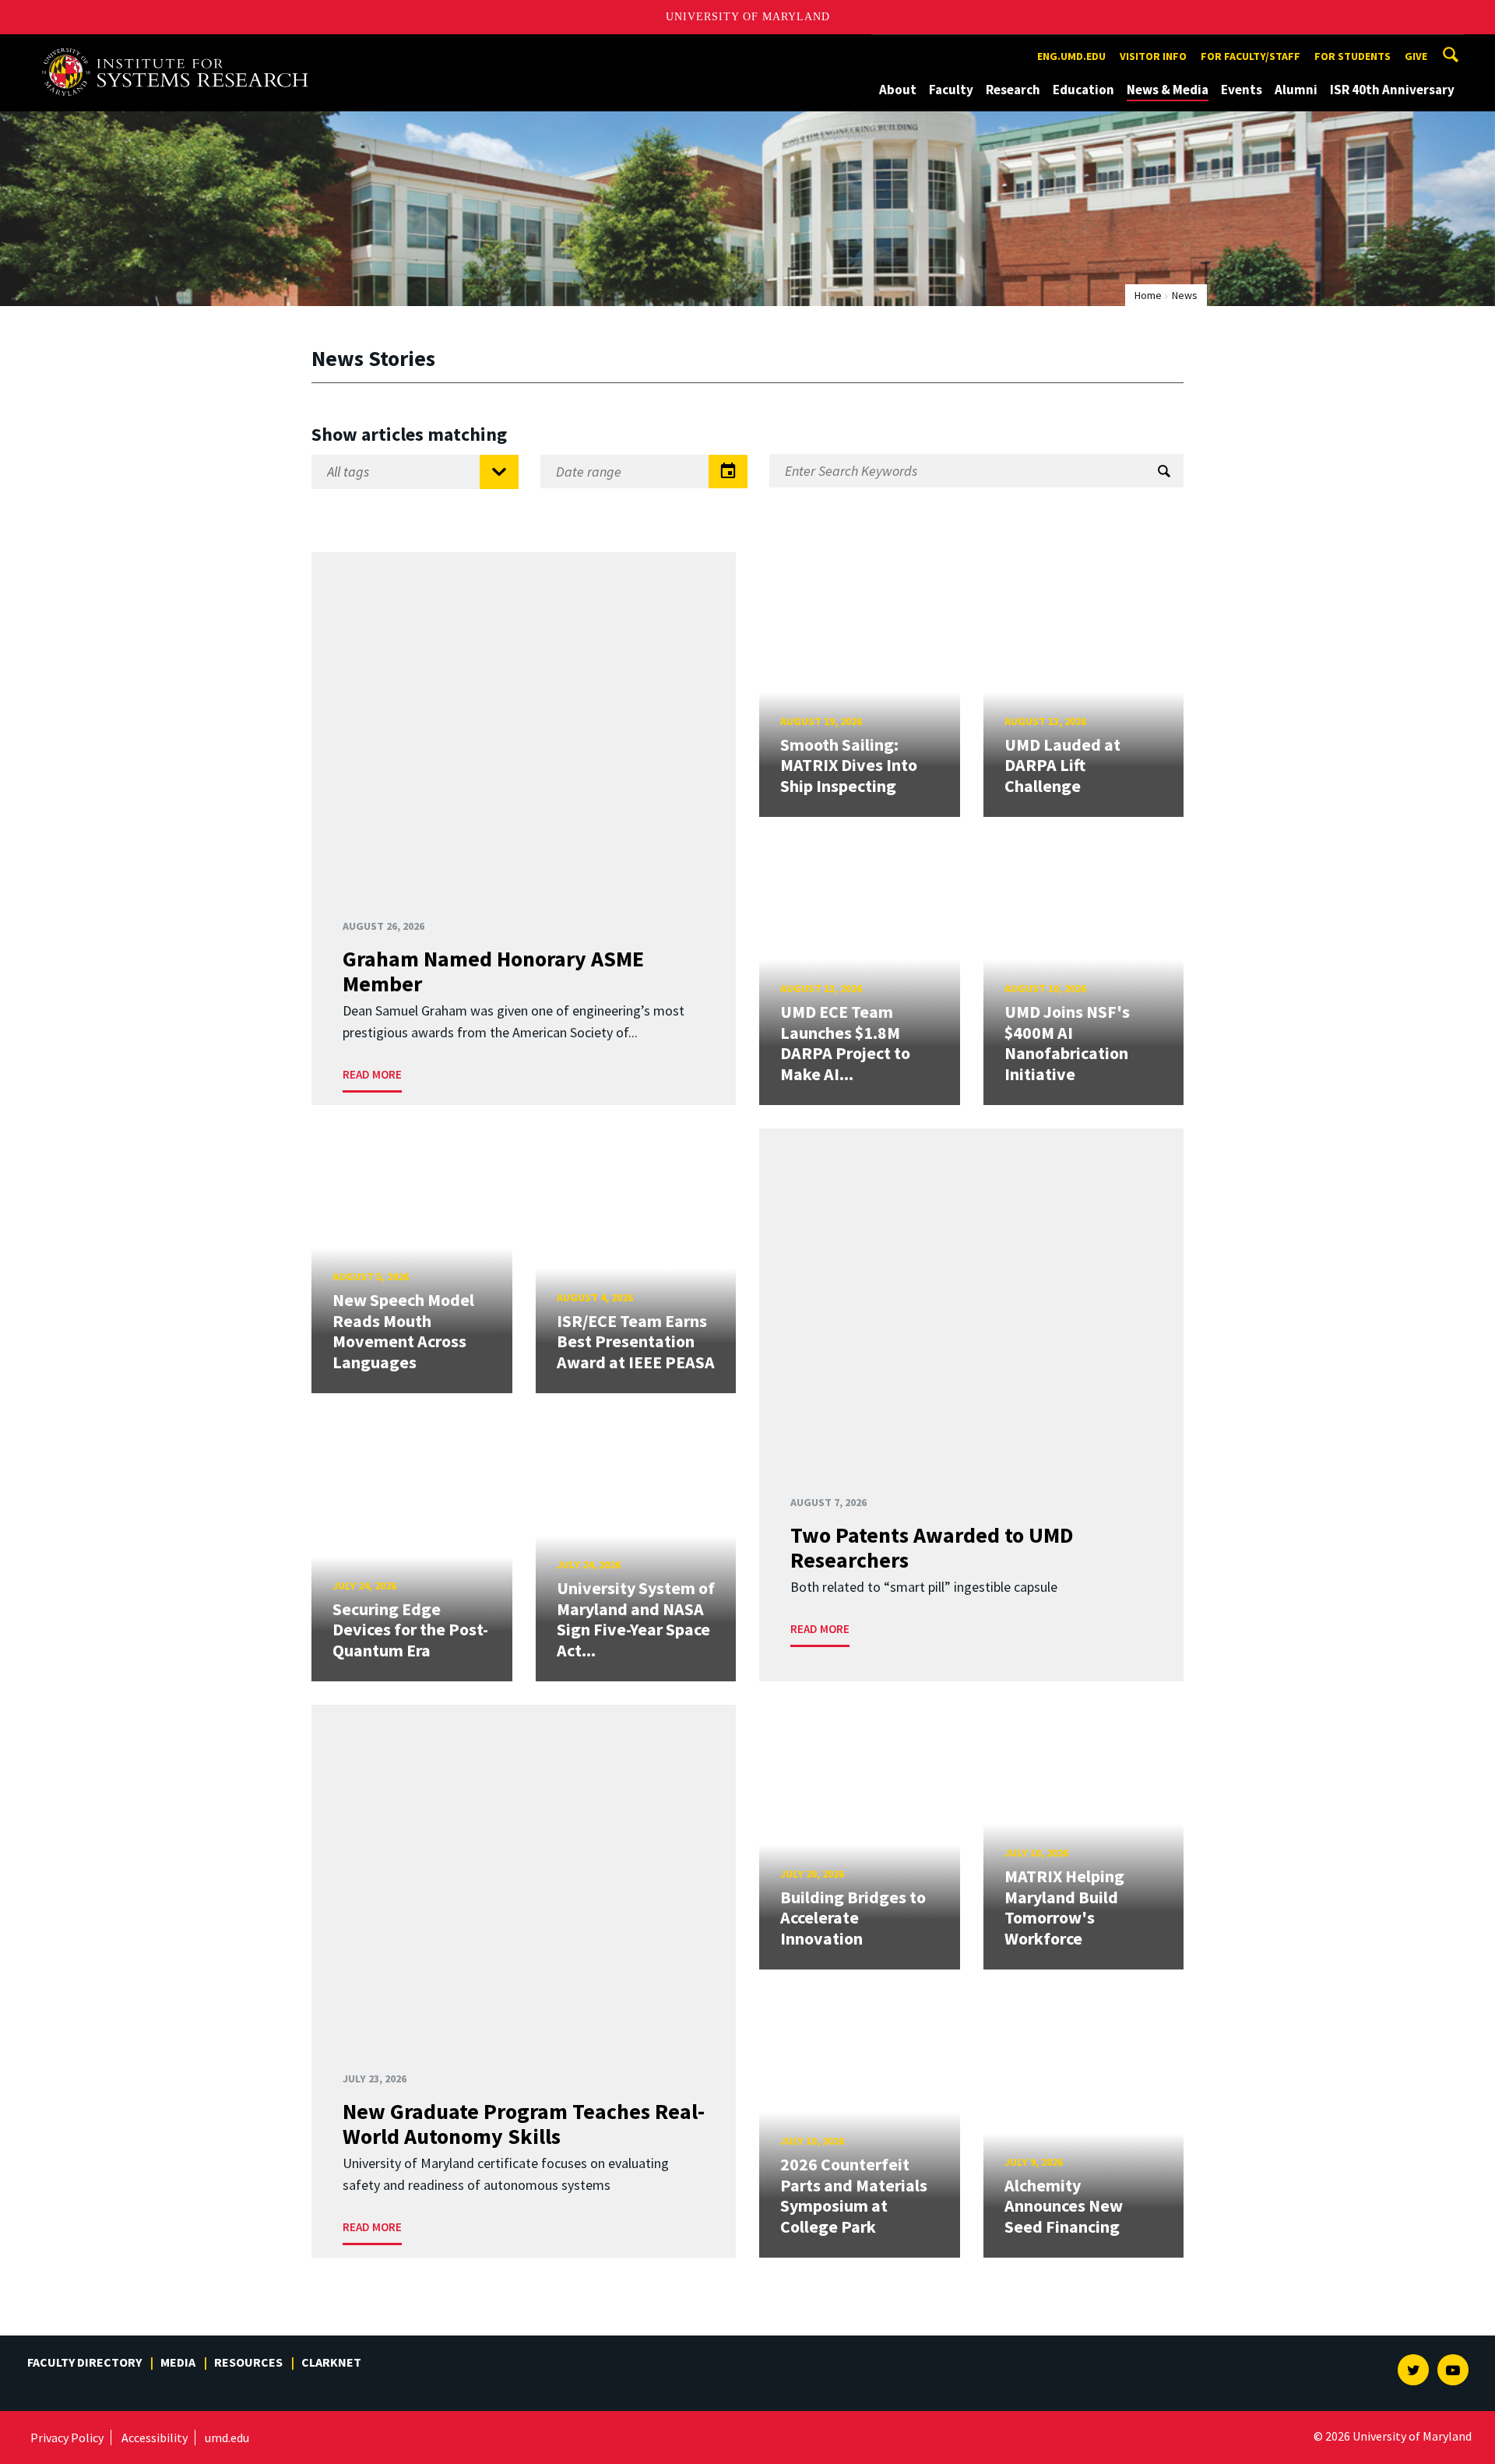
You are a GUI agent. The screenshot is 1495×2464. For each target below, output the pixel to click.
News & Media (1168, 90)
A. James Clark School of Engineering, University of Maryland (181, 49)
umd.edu (227, 2438)
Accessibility (155, 2438)
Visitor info (1153, 56)
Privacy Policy (67, 2438)
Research (1013, 90)
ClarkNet (331, 2362)
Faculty (951, 90)
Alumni (1296, 90)
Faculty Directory (84, 2362)
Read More (372, 1074)
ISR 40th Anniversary (1392, 90)
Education (1083, 90)
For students (1353, 56)
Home (1148, 295)
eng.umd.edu (1071, 56)
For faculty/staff (1251, 56)
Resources (248, 2362)
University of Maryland (748, 17)
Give (1416, 56)
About (898, 90)
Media (178, 2362)
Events (1242, 90)
